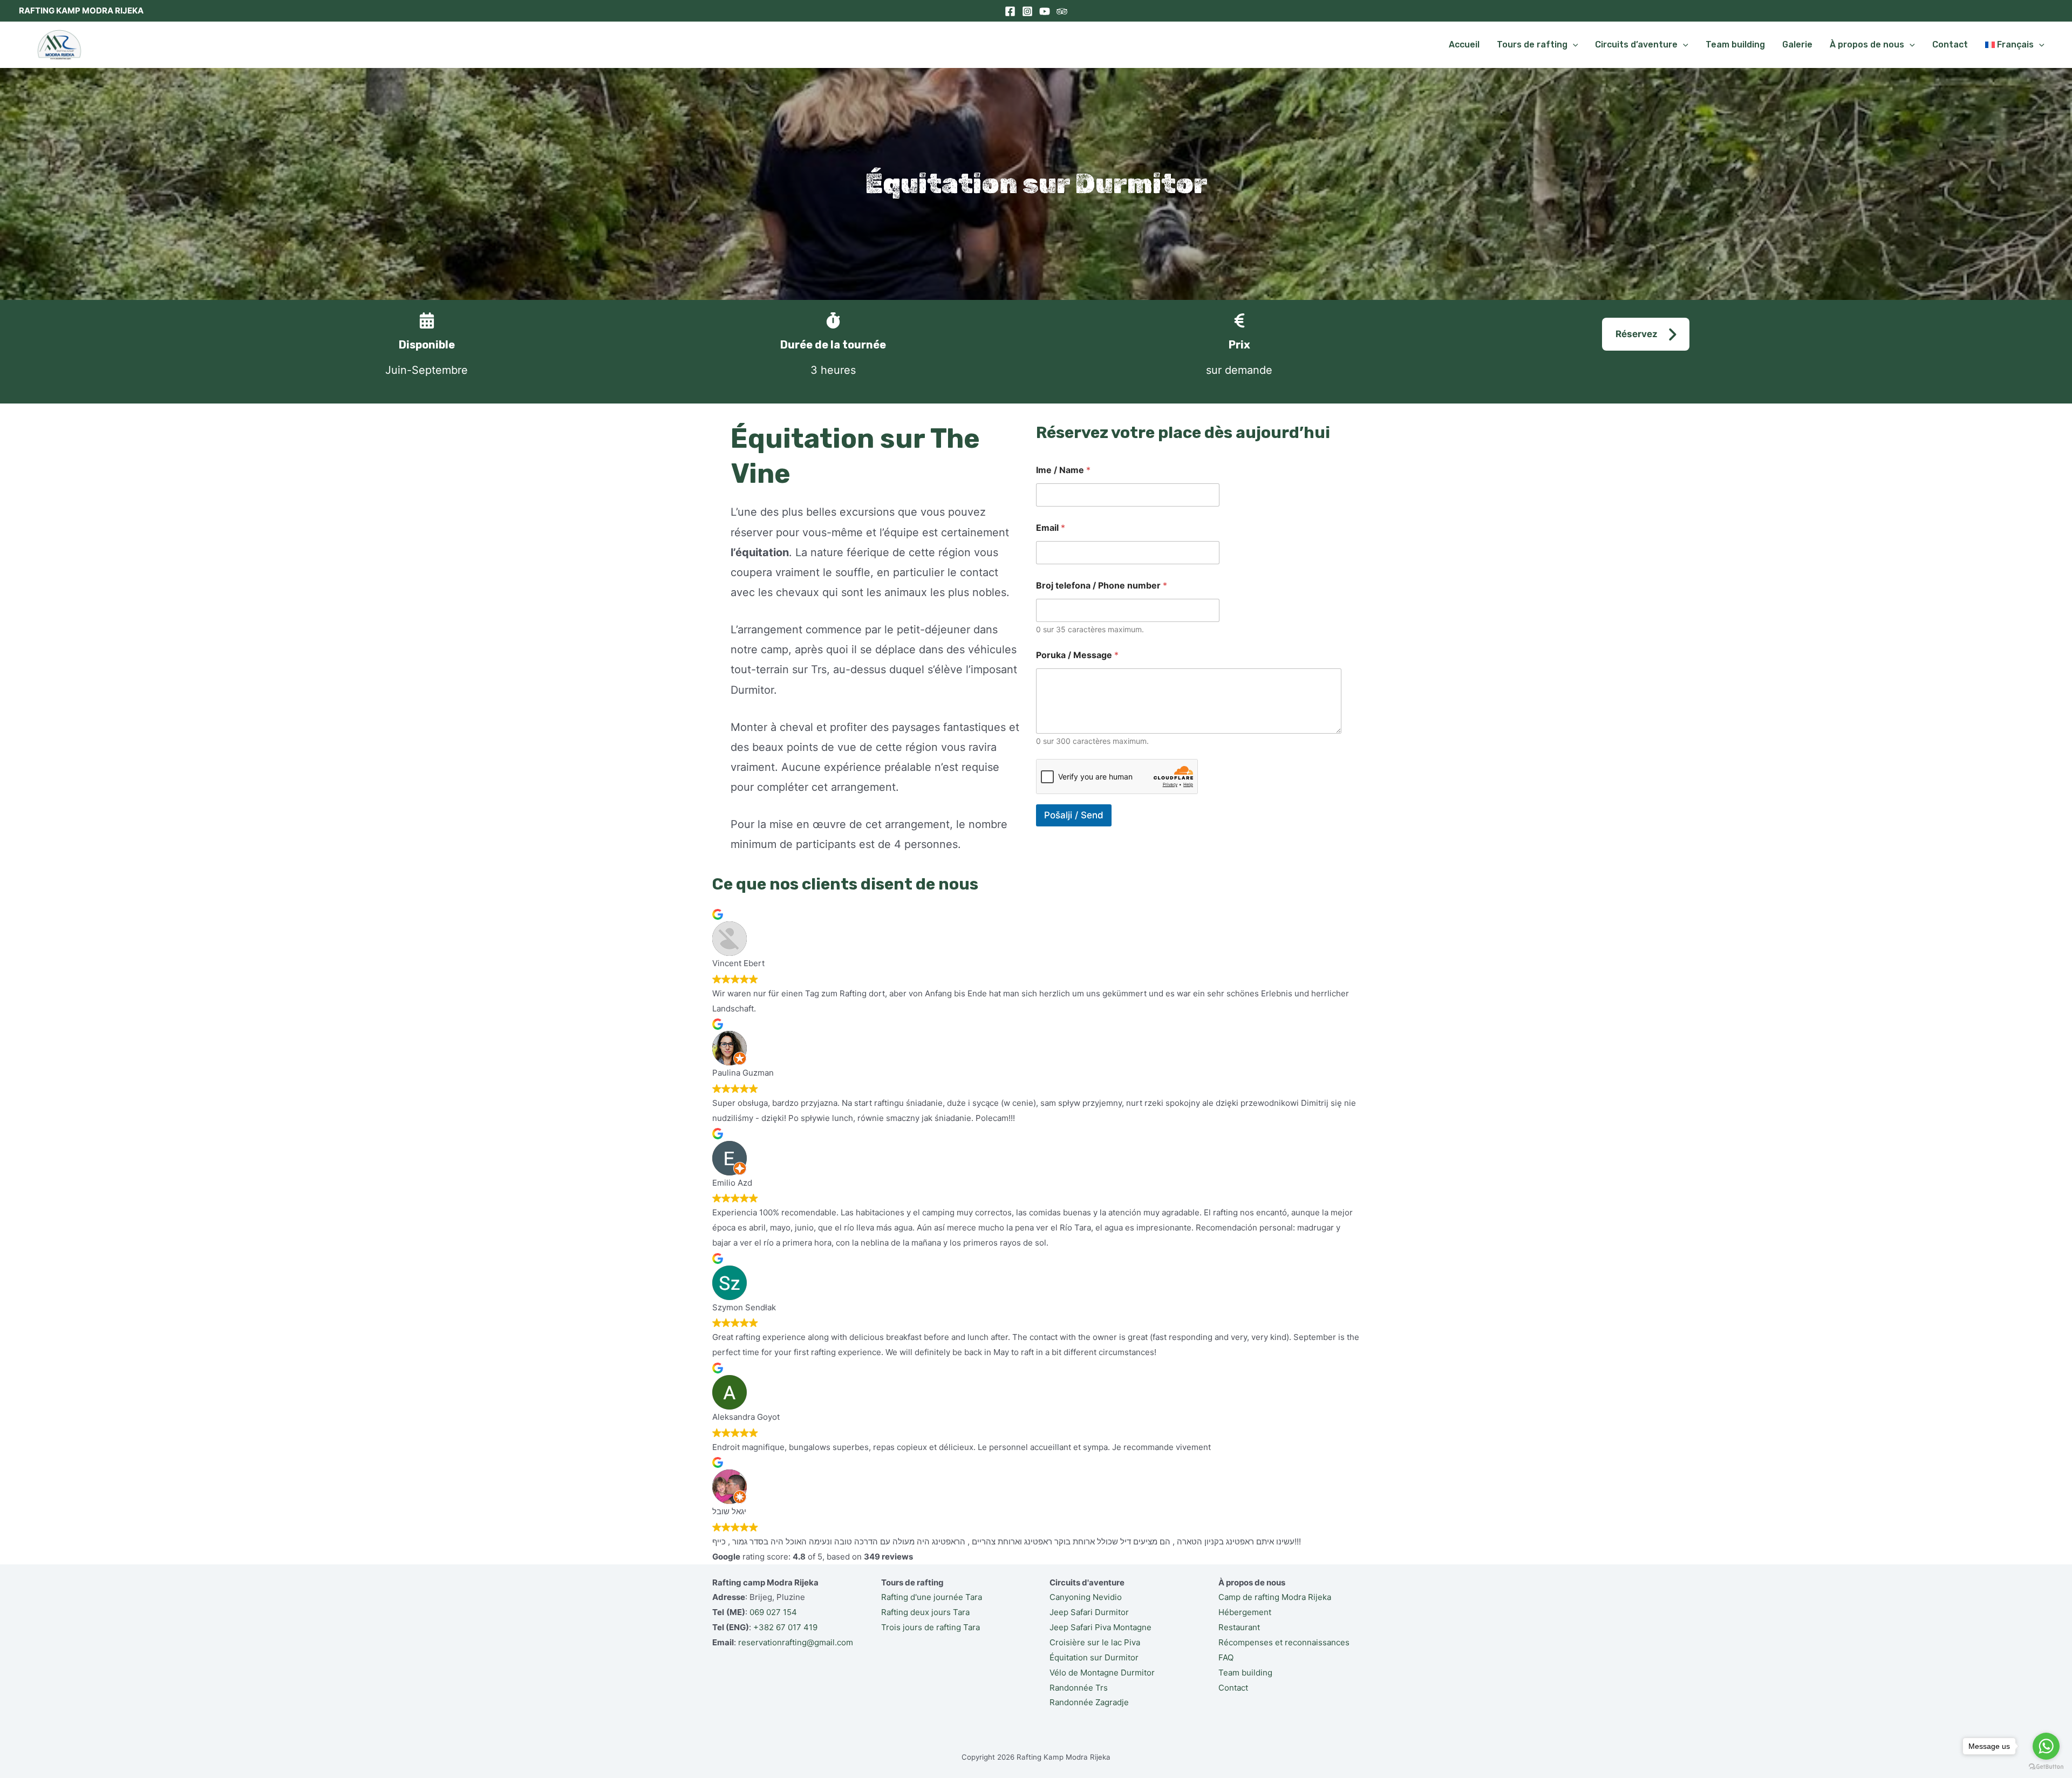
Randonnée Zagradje (1089, 1702)
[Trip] (1062, 11)
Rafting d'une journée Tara (932, 1597)
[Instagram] (1027, 11)
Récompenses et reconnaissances (1284, 1642)
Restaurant (1239, 1627)
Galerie (1797, 45)
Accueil (1464, 45)
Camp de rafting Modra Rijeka (1275, 1597)
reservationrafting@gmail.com (796, 1642)
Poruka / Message (1077, 655)
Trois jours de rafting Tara (931, 1627)
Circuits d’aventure (1636, 45)
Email (1051, 528)
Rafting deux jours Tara (925, 1612)
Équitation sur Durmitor (1094, 1657)
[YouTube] (1045, 11)
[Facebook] (1010, 11)
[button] (1646, 334)
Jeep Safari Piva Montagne (1100, 1627)
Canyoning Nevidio (1086, 1597)
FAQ (1226, 1657)
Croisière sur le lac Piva (1095, 1642)
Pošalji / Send (1074, 815)
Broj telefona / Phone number (1102, 586)
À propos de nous (1867, 45)
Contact (1950, 45)
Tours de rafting (1532, 45)
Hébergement (1245, 1612)
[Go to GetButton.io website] (2046, 1767)
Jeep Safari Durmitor (1089, 1612)
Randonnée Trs (1079, 1688)
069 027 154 (773, 1612)
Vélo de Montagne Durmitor (1102, 1673)
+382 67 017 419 (785, 1627)
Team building (1735, 45)
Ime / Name (1063, 470)
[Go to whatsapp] (2046, 1746)
